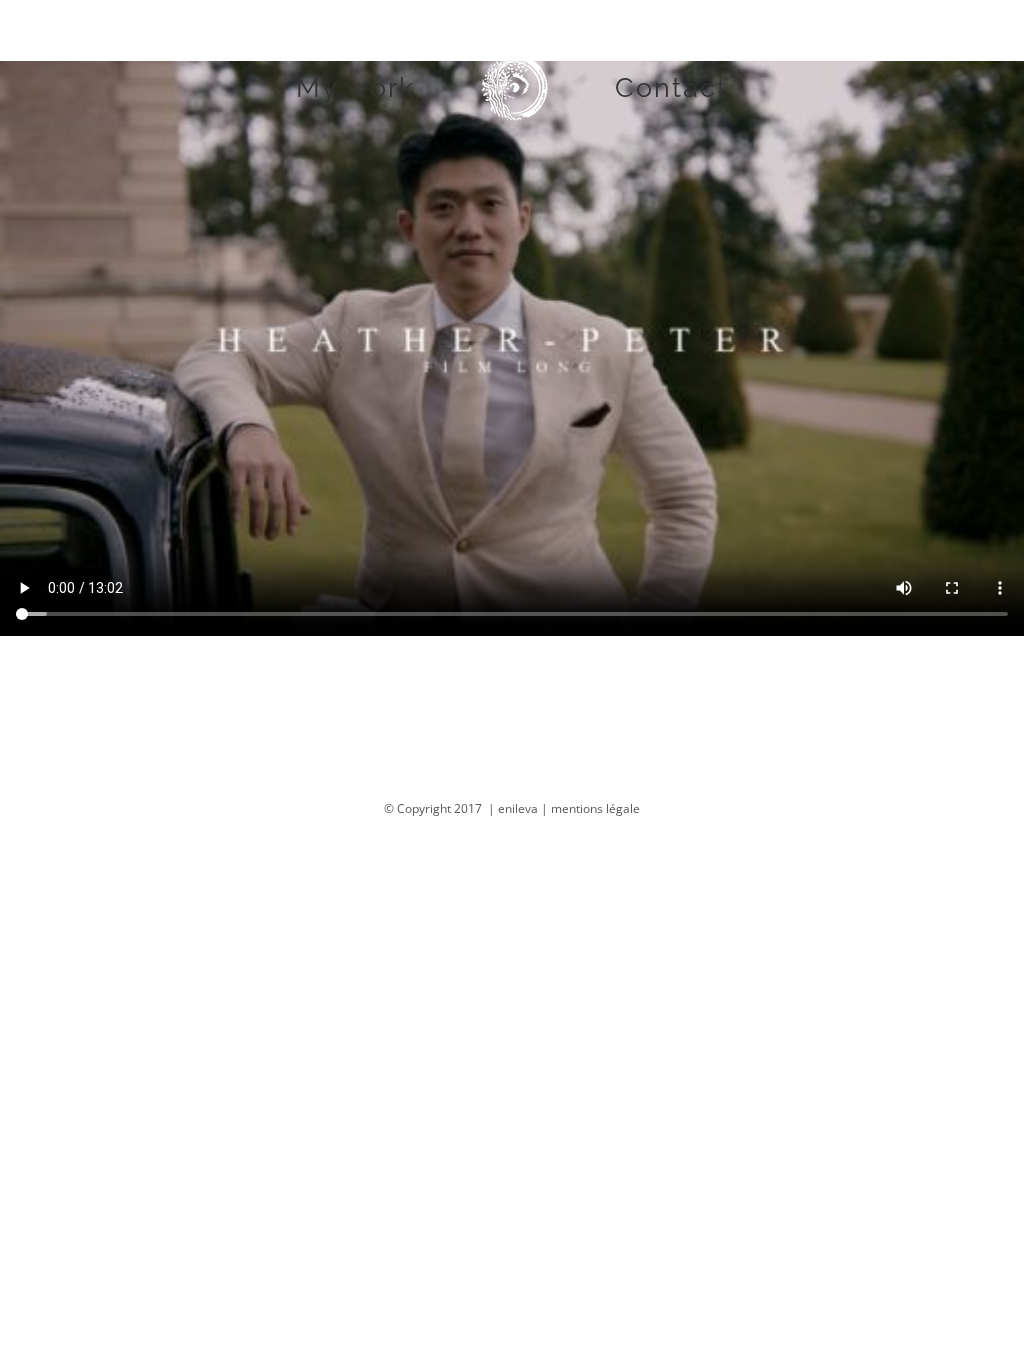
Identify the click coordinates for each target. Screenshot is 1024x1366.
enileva (518, 808)
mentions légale (595, 808)
